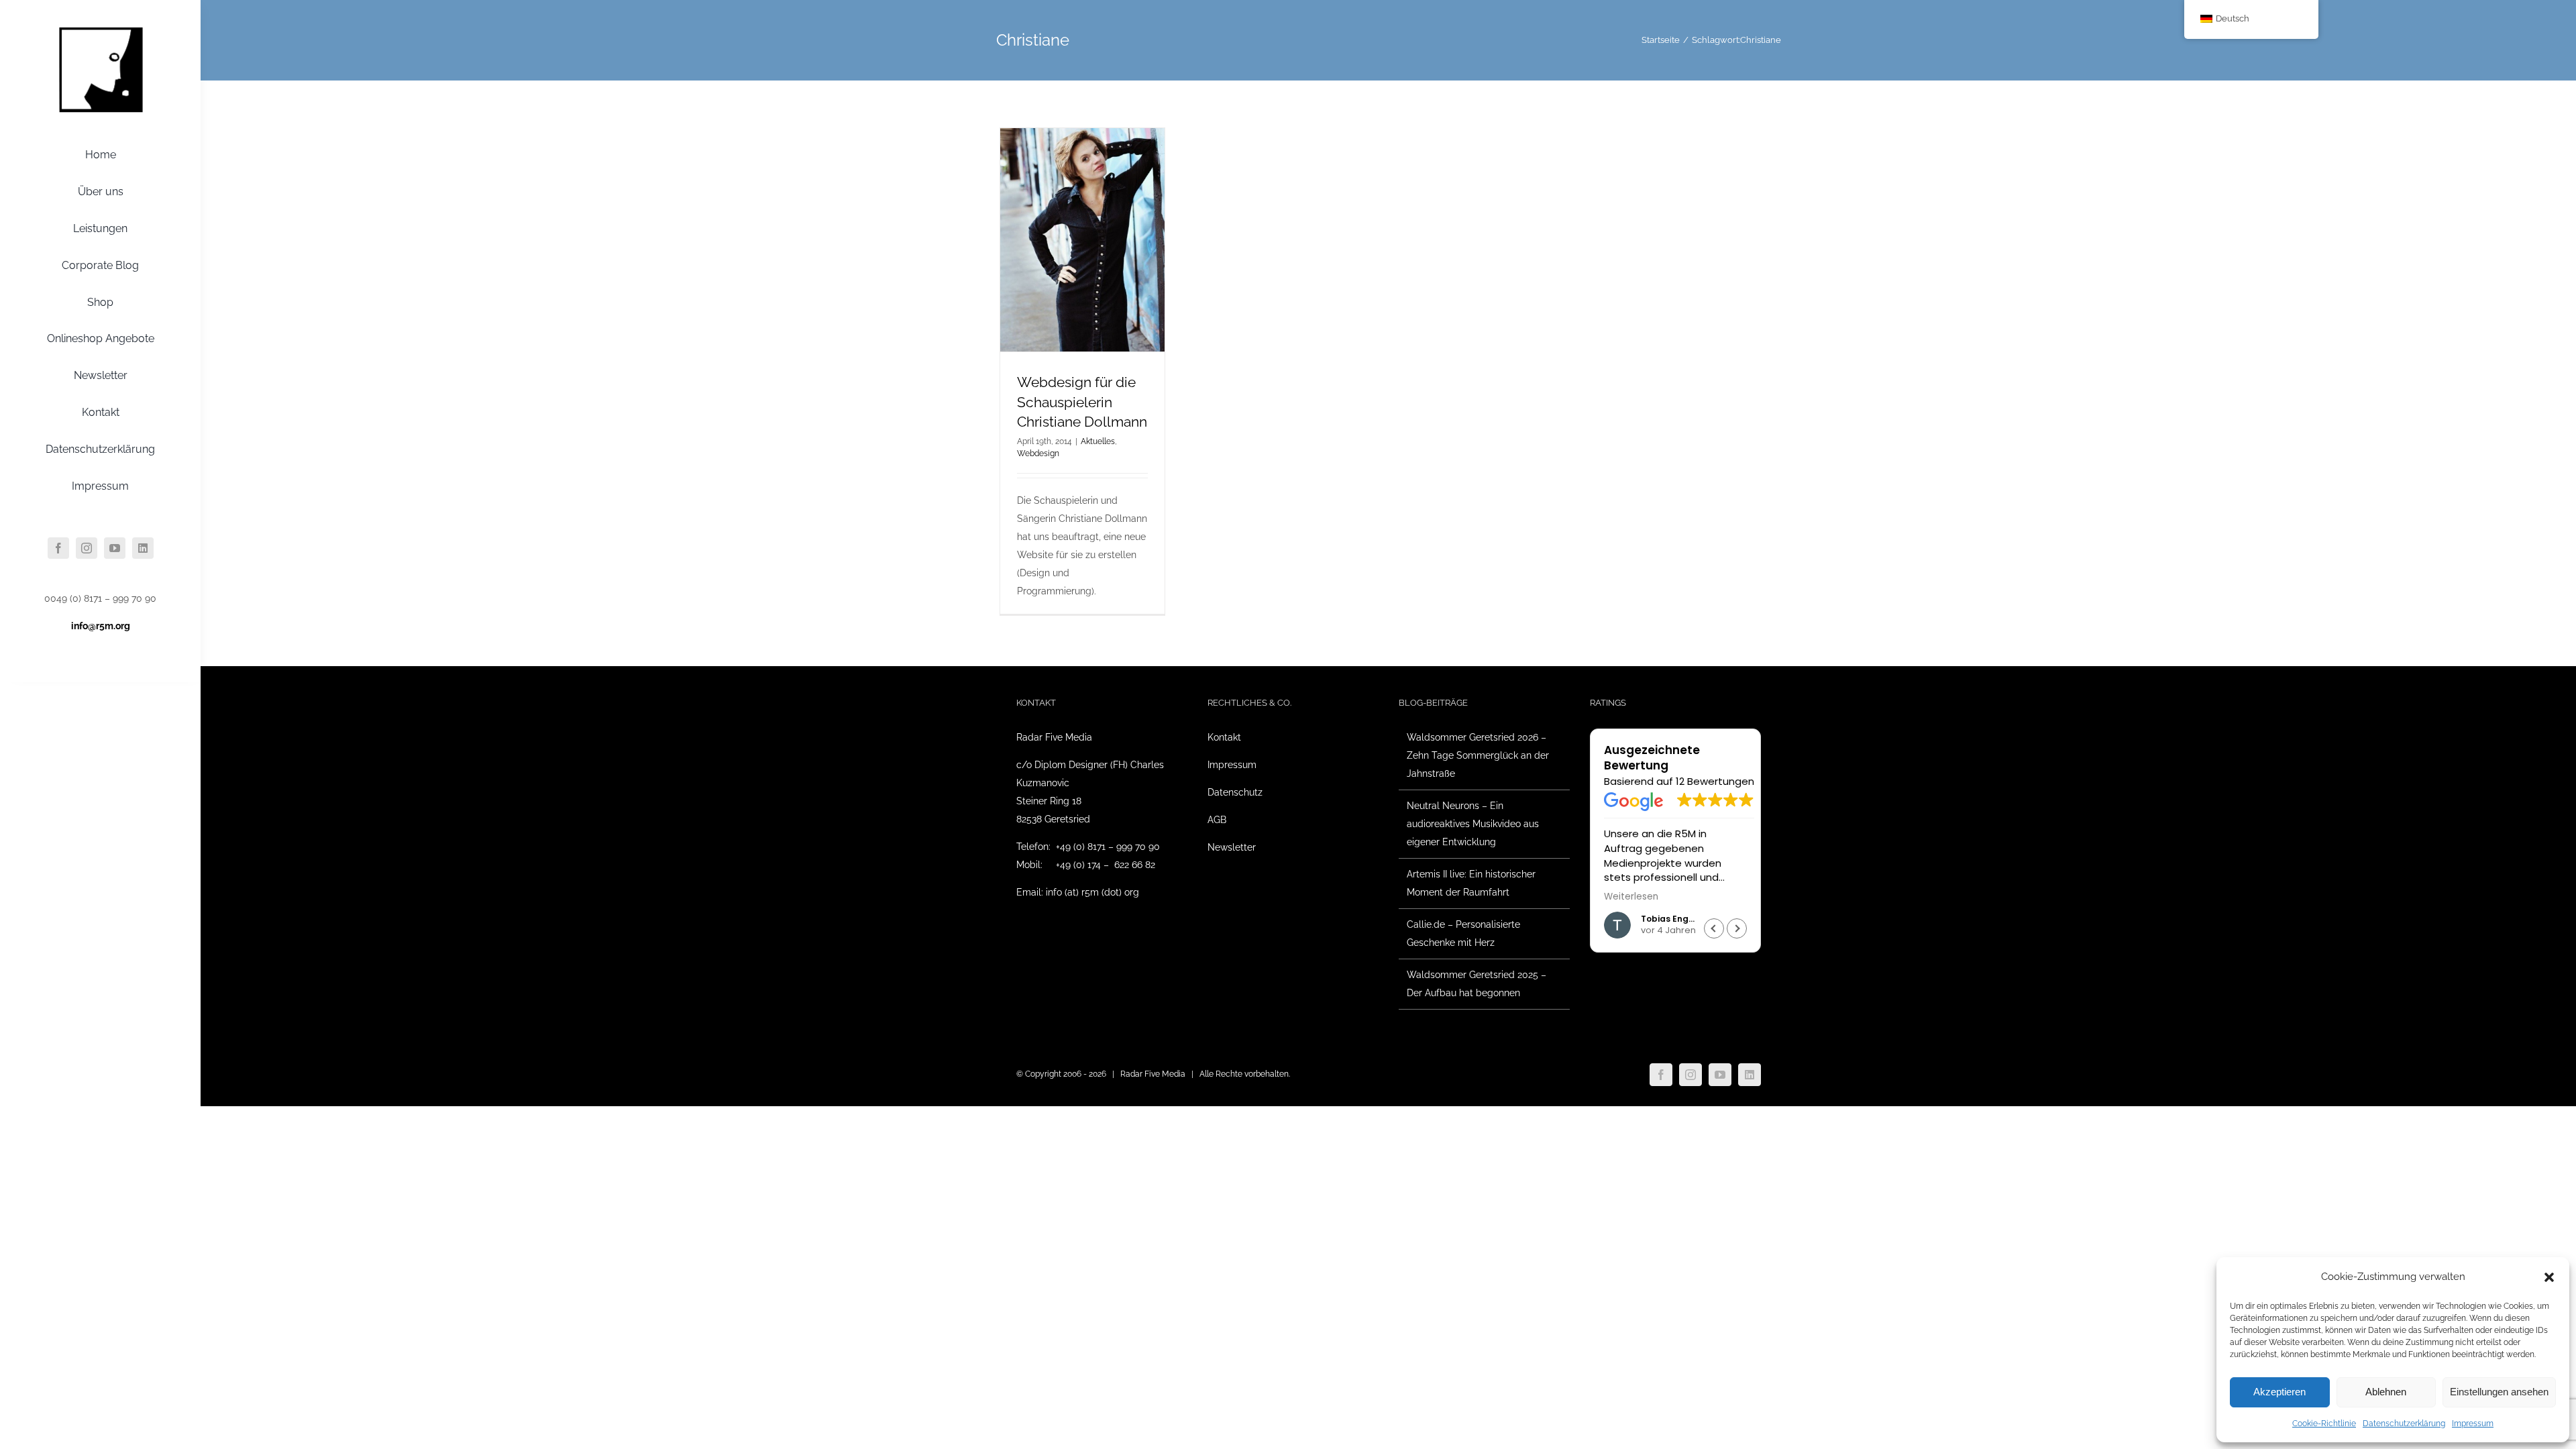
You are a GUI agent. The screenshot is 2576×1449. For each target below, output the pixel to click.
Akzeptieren (2279, 1392)
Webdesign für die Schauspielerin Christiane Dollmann (1082, 402)
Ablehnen (2386, 1392)
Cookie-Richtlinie (2324, 1424)
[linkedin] (143, 548)
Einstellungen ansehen (2499, 1392)
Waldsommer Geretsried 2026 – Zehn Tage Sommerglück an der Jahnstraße (1478, 755)
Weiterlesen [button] (1631, 897)
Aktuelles (1098, 441)
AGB (1217, 820)
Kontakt (1224, 737)
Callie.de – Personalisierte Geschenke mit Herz (1463, 933)
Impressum (2473, 1424)
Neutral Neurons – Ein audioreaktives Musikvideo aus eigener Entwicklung (1473, 824)
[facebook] (58, 548)
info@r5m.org (101, 626)
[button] (2549, 1277)
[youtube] (115, 548)
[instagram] (87, 548)
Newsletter (1232, 847)
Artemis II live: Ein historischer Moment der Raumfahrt (1471, 883)
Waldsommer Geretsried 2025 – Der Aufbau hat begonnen (1477, 984)
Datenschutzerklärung (2404, 1424)
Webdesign (1038, 453)
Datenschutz (1235, 792)
